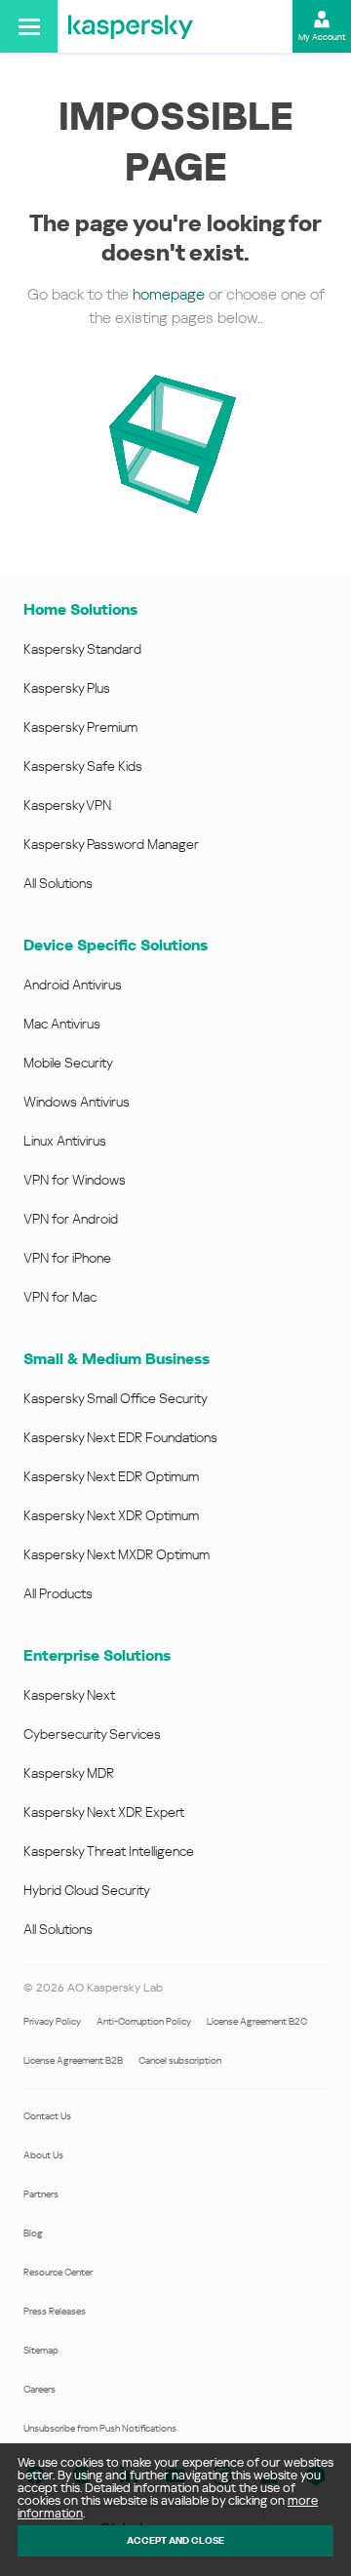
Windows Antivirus (77, 1102)
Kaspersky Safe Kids (83, 766)
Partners (41, 2194)
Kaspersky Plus (67, 688)
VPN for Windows (75, 1180)
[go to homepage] (131, 26)
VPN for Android (71, 1219)
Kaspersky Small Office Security (116, 1398)
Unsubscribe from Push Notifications (100, 2428)
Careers (39, 2389)
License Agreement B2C (257, 2021)
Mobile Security (68, 1063)
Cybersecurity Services (92, 1734)
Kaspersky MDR (69, 1773)
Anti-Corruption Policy (144, 2021)
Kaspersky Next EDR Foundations (120, 1437)
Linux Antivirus (65, 1141)
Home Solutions (80, 609)
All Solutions (58, 883)
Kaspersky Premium (80, 727)
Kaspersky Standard (82, 649)
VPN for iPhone (67, 1258)
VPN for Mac (60, 1297)
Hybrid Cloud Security (87, 1890)
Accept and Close (175, 2540)
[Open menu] (29, 26)
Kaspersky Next (69, 1695)
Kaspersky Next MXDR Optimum (117, 1554)
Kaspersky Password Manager (111, 844)
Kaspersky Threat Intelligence (109, 1851)
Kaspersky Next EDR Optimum (111, 1476)
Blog (33, 2233)
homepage (169, 294)
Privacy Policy (52, 2021)
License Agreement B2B (73, 2060)
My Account (322, 37)
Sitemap (41, 2350)
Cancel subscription (180, 2060)
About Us (43, 2155)
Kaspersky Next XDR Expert (104, 1812)
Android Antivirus (73, 985)
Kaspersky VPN (67, 805)
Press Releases (55, 2311)
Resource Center (58, 2272)
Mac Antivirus (62, 1024)
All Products (58, 1593)
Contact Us (47, 2116)
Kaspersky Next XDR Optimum (111, 1515)
